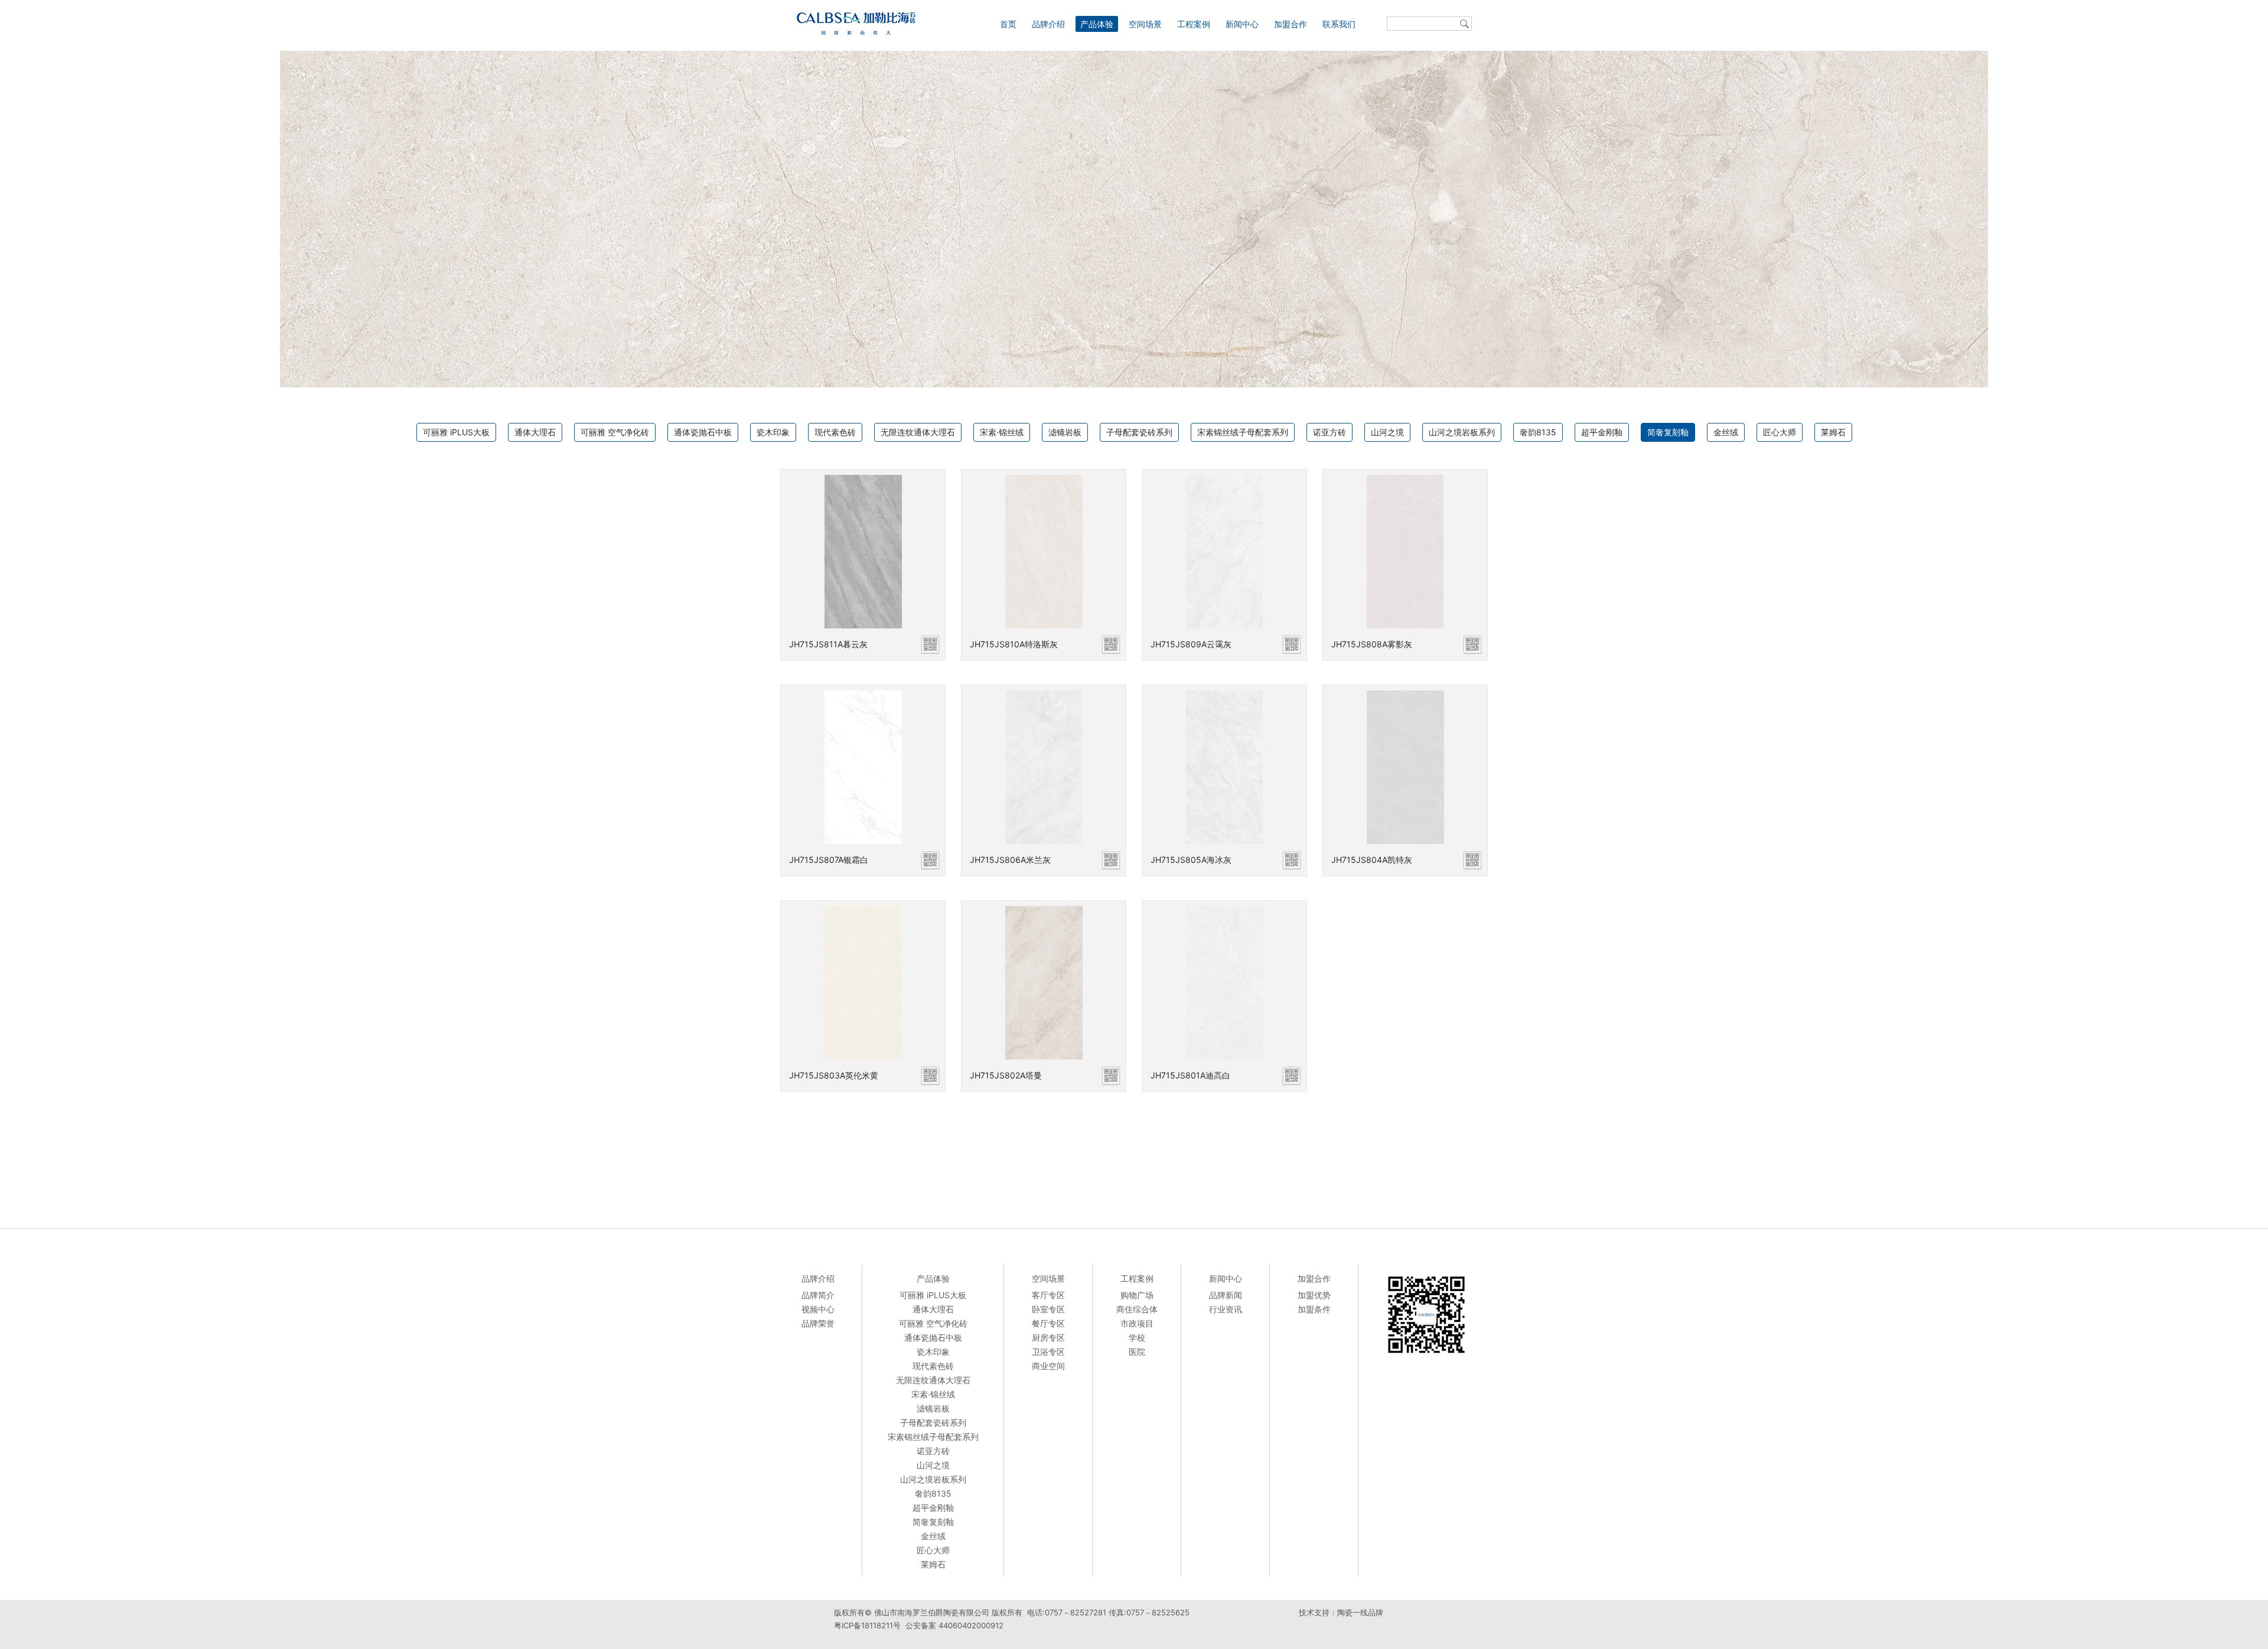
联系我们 (1339, 24)
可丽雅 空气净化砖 (615, 432)
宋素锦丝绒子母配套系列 (1243, 432)
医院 (1137, 1352)
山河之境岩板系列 (1462, 432)
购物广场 (1137, 1295)
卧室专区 (1048, 1309)
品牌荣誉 (818, 1323)
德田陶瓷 (1346, 1637)
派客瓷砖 (1313, 1637)
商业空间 (1048, 1366)
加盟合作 (1291, 24)
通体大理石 (535, 432)
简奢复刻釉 (1668, 432)
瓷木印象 (773, 432)
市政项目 (1137, 1323)
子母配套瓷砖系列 (1139, 432)
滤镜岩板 (1065, 432)
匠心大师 (1780, 432)
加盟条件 (1314, 1309)
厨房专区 (1048, 1337)
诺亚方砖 (1329, 432)
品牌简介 (818, 1295)
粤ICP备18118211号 (867, 1625)
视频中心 (818, 1309)
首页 (1008, 24)
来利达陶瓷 (1383, 1637)
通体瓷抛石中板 (703, 432)
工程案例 (1194, 24)
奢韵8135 (1538, 432)
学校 (1137, 1337)
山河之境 (1387, 432)
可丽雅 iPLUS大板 (456, 432)
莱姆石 (1833, 432)
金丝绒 (1726, 432)
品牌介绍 (1048, 24)
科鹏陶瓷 (1420, 1637)
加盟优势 (1314, 1295)
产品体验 (1097, 24)
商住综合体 (1137, 1309)
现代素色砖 (835, 432)
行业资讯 (1226, 1309)
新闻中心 (1242, 24)
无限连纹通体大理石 (918, 432)
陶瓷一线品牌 (1360, 1612)
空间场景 (1145, 24)
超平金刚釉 (1602, 432)
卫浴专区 (1048, 1352)
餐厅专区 (1048, 1323)
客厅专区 (1048, 1295)
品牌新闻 (1226, 1295)
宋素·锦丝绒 (1002, 432)
